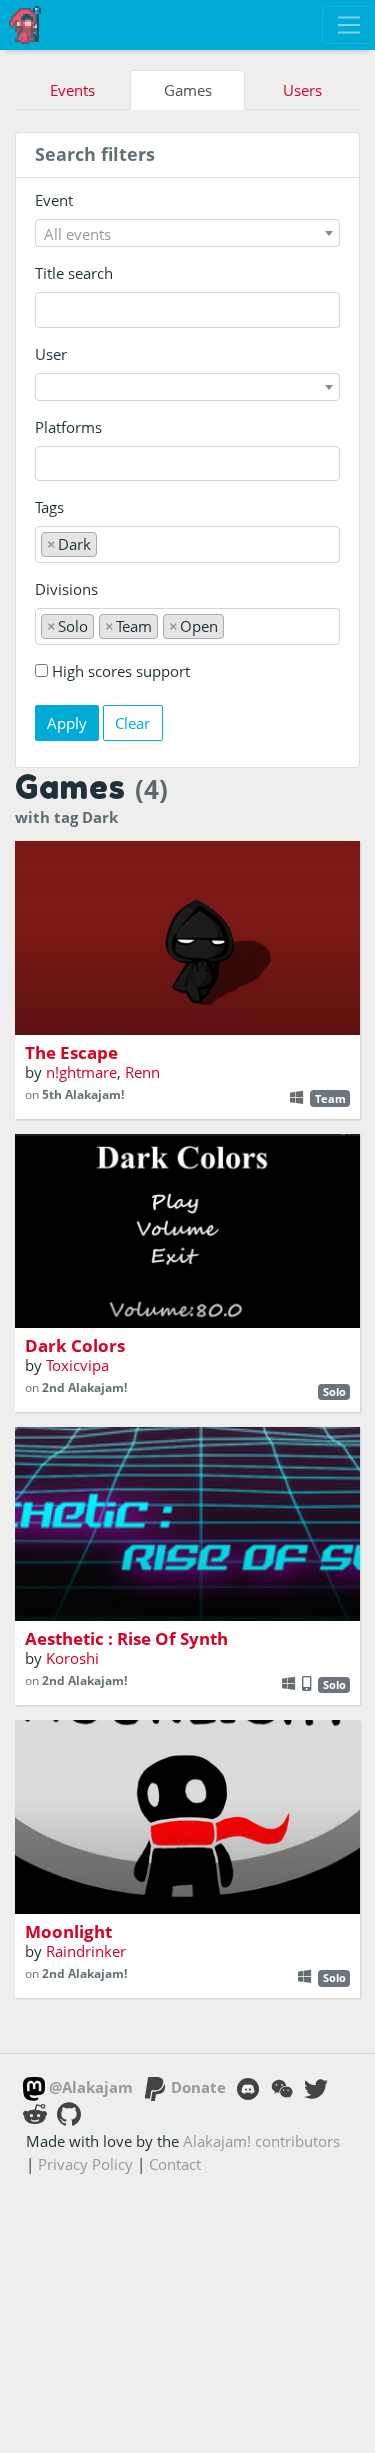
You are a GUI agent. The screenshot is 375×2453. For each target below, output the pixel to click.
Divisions (66, 589)
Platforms (68, 427)
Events (72, 90)
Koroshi (72, 1658)
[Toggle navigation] (348, 25)
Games (188, 90)
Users (302, 90)
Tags (49, 507)
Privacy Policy (85, 2164)
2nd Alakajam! (84, 1387)
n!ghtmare (81, 1072)
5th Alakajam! (83, 1094)
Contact (175, 2164)
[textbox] (188, 234)
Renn (142, 1072)
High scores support (121, 671)
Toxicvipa (77, 1365)
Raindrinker (86, 1951)
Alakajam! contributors (261, 2141)
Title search (74, 273)
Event (54, 200)
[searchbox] (46, 463)
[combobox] (188, 233)
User (51, 354)
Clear (132, 723)
